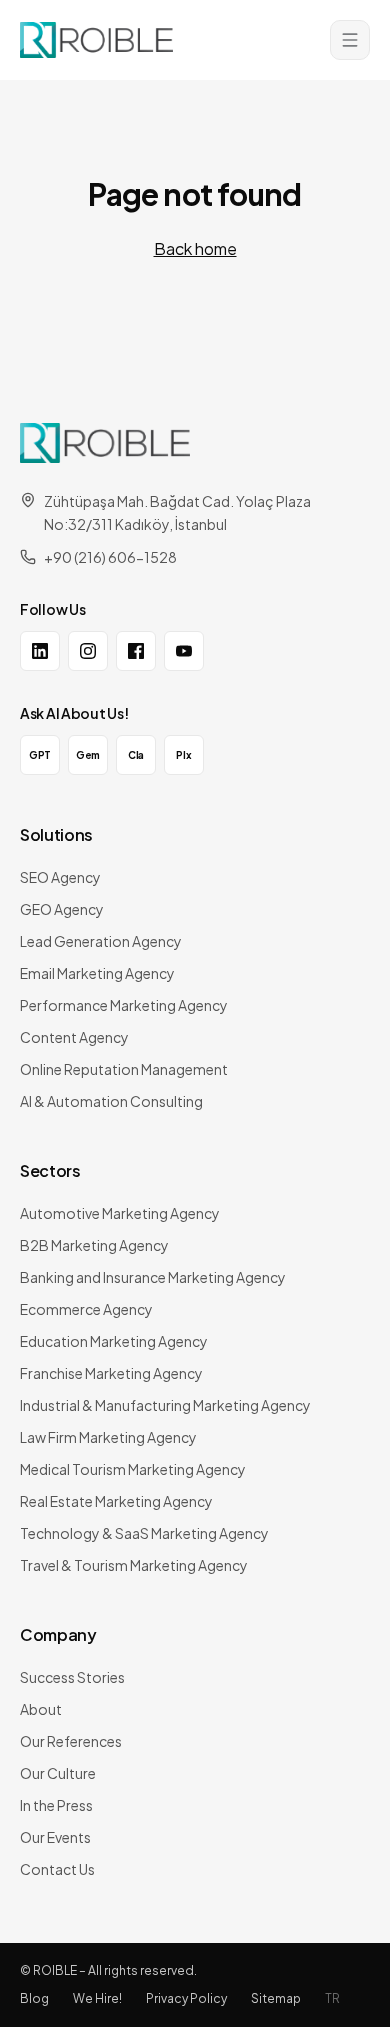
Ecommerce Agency (86, 1309)
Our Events (55, 1837)
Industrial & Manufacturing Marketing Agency (165, 1405)
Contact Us (57, 1869)
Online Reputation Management (124, 1069)
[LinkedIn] (40, 651)
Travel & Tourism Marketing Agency (134, 1565)
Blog (34, 1998)
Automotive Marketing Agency (120, 1213)
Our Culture (58, 1773)
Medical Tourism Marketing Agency (133, 1469)
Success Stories (72, 1677)
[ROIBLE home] (96, 40)
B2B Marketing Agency (94, 1245)
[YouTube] (184, 651)
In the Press (56, 1805)
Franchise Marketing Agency (111, 1373)
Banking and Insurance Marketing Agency (153, 1277)
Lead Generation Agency (101, 941)
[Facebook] (136, 651)
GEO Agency (62, 909)
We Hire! (97, 1998)
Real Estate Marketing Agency (116, 1501)
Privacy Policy (186, 1998)
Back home (195, 248)
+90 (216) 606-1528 (110, 557)
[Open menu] (350, 40)
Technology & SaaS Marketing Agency (144, 1533)
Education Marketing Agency (114, 1341)
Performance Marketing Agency (124, 1005)
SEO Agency (60, 877)
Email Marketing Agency (97, 973)
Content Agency (74, 1037)
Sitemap (276, 1998)
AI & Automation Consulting (111, 1101)
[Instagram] (88, 651)
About (41, 1709)
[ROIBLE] (105, 443)
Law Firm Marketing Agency (108, 1437)
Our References (71, 1741)
